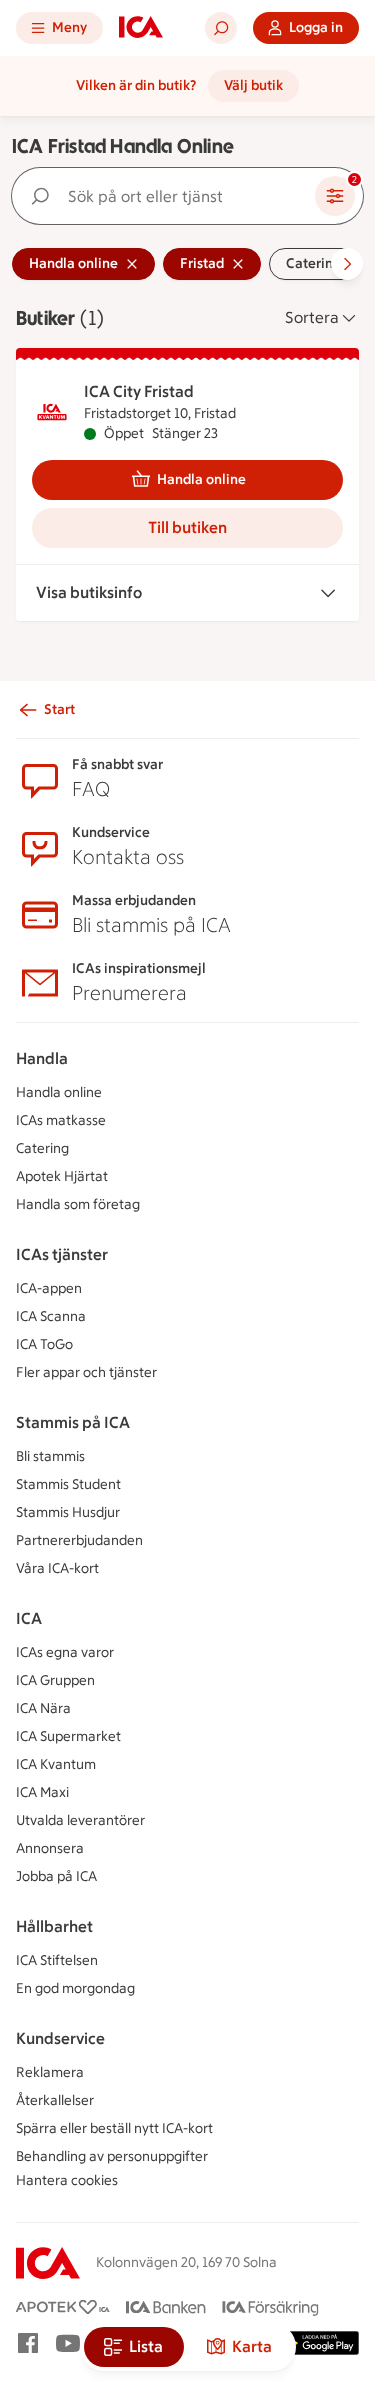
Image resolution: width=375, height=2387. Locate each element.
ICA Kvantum (56, 1764)
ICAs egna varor (65, 1652)
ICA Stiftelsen (57, 1960)
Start (59, 709)
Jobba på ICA (56, 1876)
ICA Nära (43, 1708)
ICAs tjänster (62, 1254)
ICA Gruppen (55, 1680)
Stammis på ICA (73, 1422)
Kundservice (60, 2038)
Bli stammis (50, 1456)
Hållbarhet (54, 1926)
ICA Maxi (42, 1792)
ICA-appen (49, 1288)
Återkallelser (55, 2100)
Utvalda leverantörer (80, 1820)
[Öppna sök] (221, 28)
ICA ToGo (44, 1344)
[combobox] (167, 196)
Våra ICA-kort (57, 1568)
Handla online (201, 479)
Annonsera (50, 1848)
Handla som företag (78, 1204)
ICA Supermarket (68, 1736)
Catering (42, 1148)
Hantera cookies (67, 2180)
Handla (42, 1058)
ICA (29, 1618)
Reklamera (50, 2072)
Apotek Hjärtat (62, 1176)
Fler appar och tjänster (86, 1372)
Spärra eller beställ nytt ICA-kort (114, 2128)
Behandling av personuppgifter (112, 2156)
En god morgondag (75, 1988)
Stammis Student (68, 1484)
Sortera (312, 317)
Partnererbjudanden (79, 1540)
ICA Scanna (51, 1316)
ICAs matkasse (61, 1120)
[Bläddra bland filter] (347, 264)
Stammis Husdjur (68, 1512)
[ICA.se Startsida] (141, 28)
